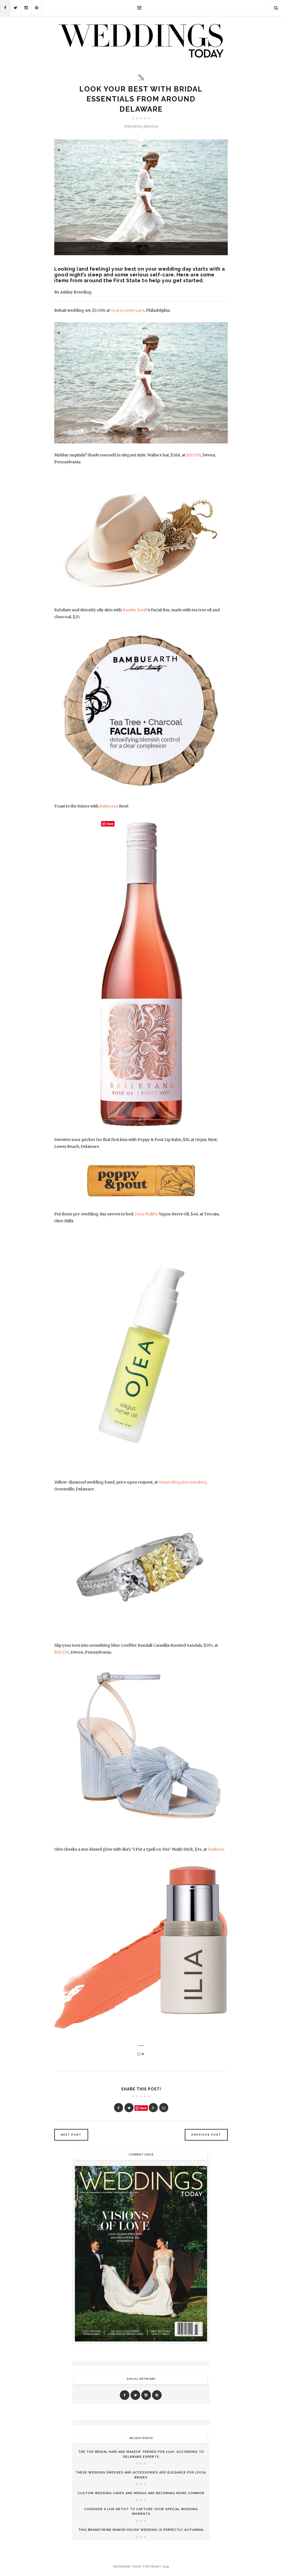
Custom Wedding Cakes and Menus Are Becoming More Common (141, 2493)
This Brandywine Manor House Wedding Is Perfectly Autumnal (141, 2530)
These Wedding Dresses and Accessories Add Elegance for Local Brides (141, 2475)
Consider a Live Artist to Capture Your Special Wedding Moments (141, 2512)
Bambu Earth (135, 610)
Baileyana (109, 806)
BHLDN (193, 455)
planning (151, 126)
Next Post (71, 2135)
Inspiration (133, 126)
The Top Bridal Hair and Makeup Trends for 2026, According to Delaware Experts (141, 2454)
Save (143, 2108)
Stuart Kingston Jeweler (181, 1482)
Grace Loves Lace (128, 310)
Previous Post (206, 2135)
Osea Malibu (146, 1214)
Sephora (216, 1849)
